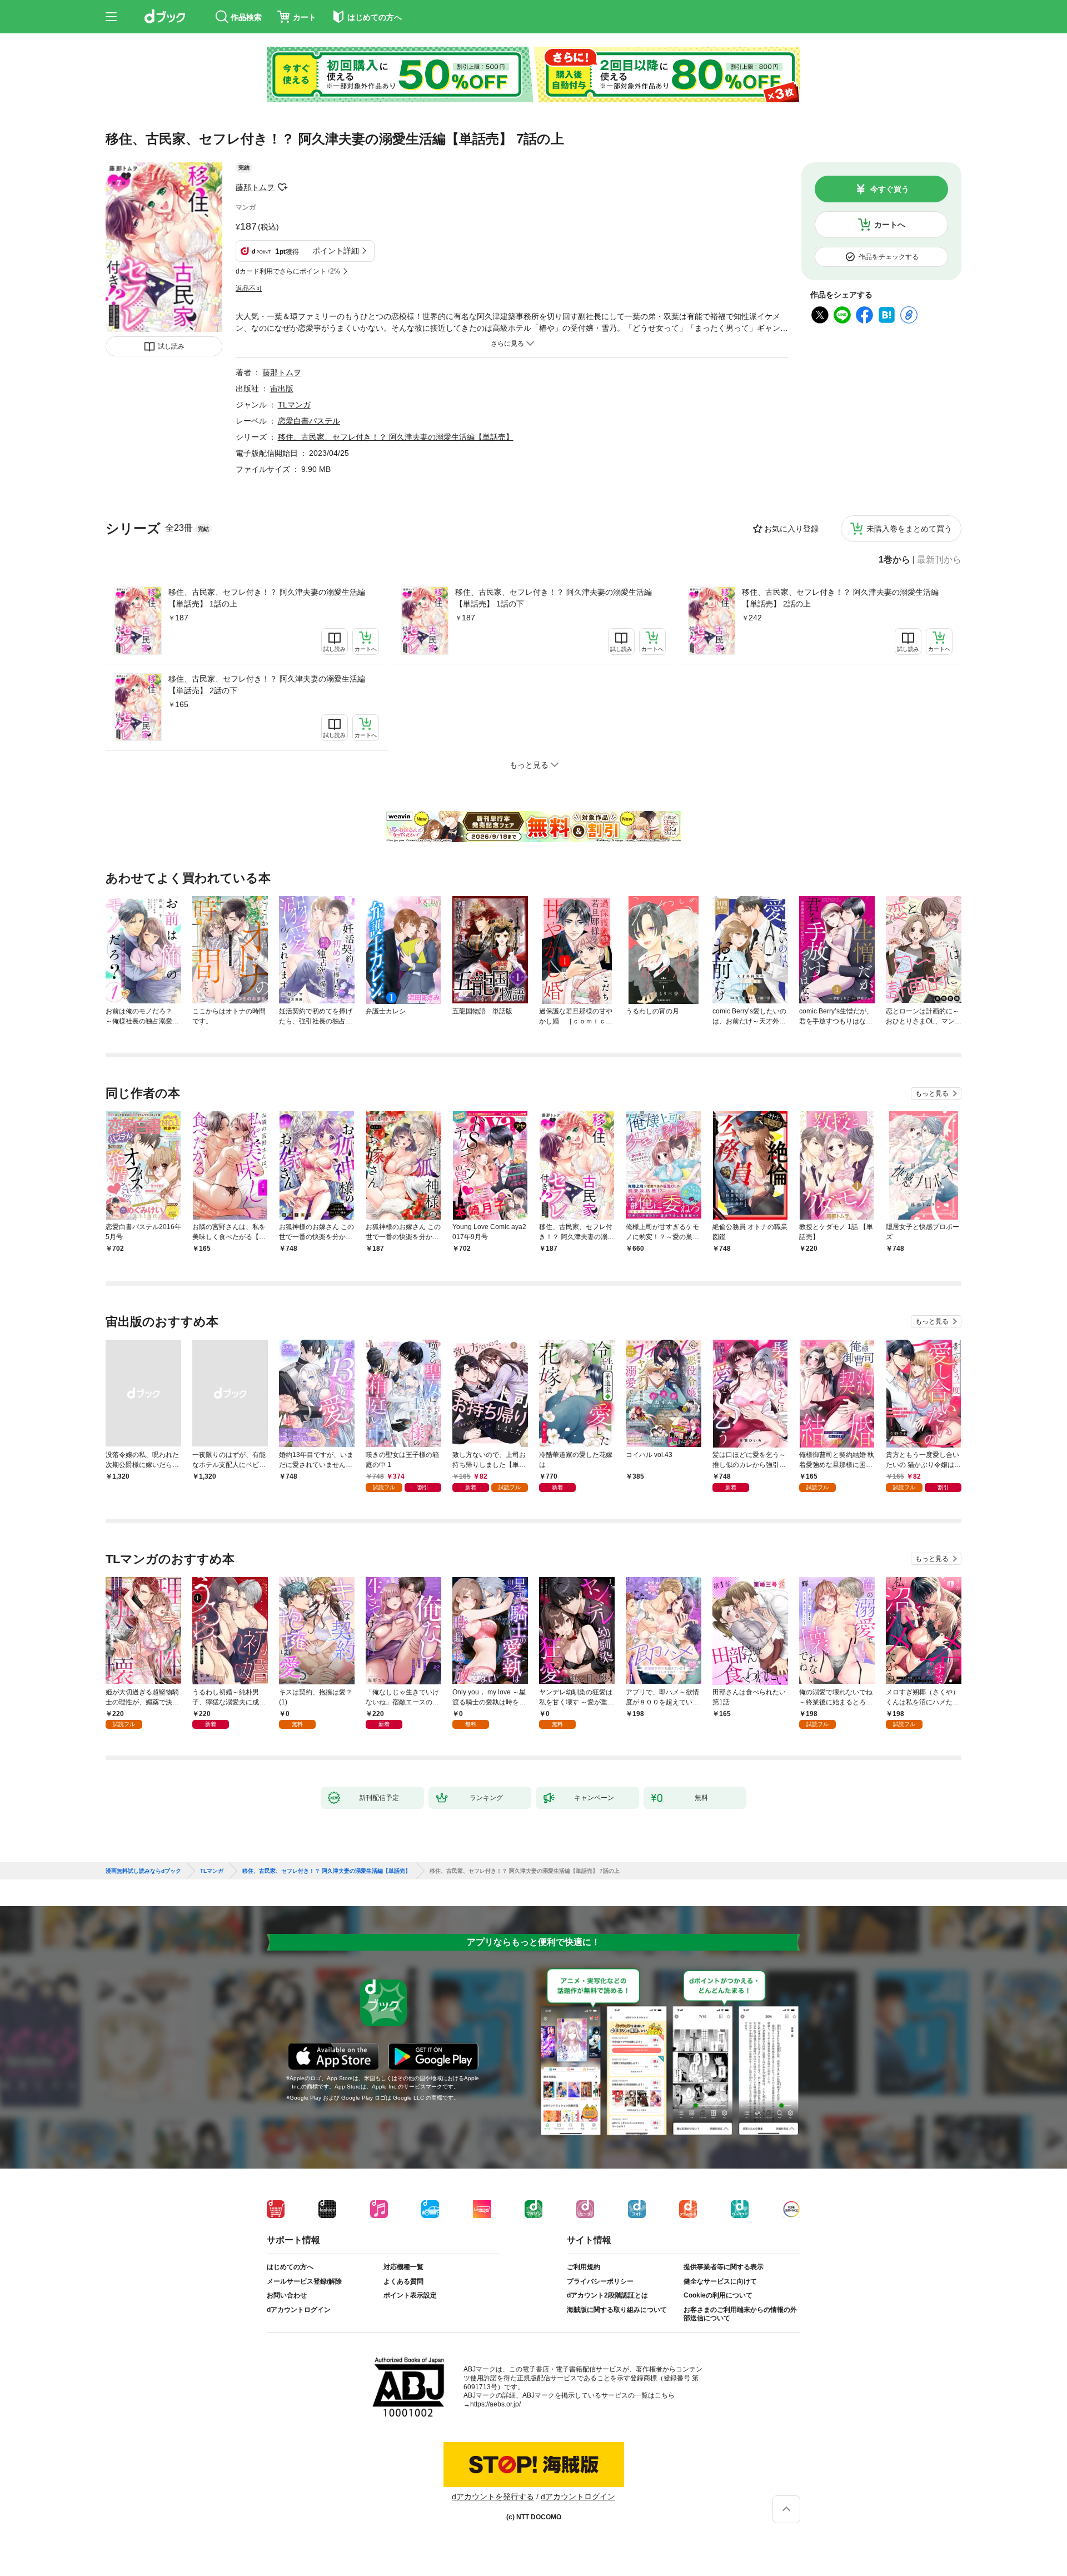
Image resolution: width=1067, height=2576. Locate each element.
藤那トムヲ (255, 187)
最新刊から (939, 560)
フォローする (282, 187)
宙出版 (282, 389)
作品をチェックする (889, 257)
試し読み (171, 346)
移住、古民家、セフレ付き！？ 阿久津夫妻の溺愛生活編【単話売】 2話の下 (267, 685)
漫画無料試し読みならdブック (143, 1871)
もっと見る (932, 1093)
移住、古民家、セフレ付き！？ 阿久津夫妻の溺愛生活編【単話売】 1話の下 (554, 598)
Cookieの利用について (718, 2295)
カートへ (890, 225)
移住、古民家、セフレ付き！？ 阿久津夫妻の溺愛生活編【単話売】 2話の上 (840, 598)
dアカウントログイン (299, 2310)
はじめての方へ (290, 2267)
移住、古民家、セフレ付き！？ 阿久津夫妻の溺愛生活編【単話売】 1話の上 (267, 598)
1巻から (894, 560)
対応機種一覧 (403, 2267)
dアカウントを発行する (493, 2497)
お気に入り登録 (791, 529)
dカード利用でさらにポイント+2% (288, 271)
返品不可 (249, 289)
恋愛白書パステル (309, 421)
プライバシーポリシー (600, 2281)
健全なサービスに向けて (720, 2281)
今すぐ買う (890, 189)
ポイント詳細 (336, 251)
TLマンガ (294, 405)
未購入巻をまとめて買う (909, 529)
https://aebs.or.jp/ (495, 2404)
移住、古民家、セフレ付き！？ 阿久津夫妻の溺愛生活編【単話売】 (396, 437)
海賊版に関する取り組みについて (617, 2310)
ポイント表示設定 (410, 2295)
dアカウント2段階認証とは (607, 2295)
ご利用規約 (584, 2267)
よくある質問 (403, 2281)
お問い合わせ (287, 2295)
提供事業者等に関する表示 (724, 2267)
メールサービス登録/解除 (304, 2281)
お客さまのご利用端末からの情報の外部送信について (740, 2314)
